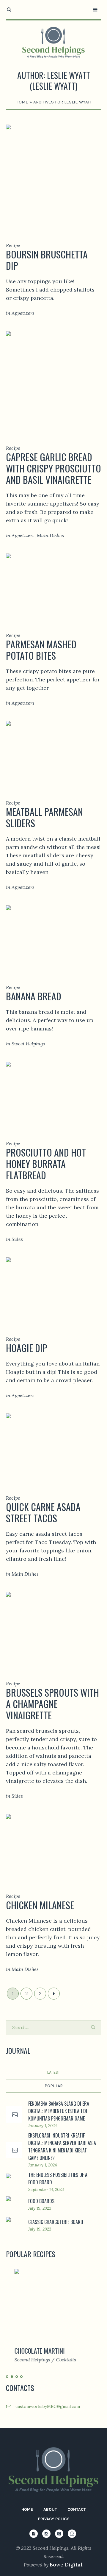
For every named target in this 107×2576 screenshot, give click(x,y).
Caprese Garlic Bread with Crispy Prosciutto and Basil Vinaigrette (53, 468)
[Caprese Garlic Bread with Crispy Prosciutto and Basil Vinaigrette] (53, 380)
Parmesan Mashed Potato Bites (41, 650)
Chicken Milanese (40, 1905)
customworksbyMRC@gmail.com (48, 2406)
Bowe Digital (66, 2565)
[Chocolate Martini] (53, 2305)
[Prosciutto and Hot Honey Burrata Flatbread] (53, 1093)
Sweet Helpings (28, 1044)
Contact (77, 2509)
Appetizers (23, 313)
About (50, 2509)
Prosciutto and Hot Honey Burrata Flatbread (46, 1164)
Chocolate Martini (31, 2351)
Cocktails (58, 2360)
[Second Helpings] (53, 42)
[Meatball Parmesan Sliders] (53, 752)
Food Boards (41, 2201)
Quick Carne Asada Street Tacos (43, 1512)
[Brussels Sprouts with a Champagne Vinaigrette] (53, 1628)
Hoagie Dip (27, 1348)
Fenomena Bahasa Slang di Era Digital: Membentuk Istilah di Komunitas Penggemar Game (59, 2111)
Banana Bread (34, 996)
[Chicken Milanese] (53, 1845)
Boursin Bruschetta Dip (47, 260)
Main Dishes (50, 535)
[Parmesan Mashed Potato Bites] (53, 584)
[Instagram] (46, 2534)
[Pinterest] (59, 2534)
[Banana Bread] (53, 936)
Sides (17, 1239)
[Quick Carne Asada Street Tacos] (53, 1446)
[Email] (72, 2534)
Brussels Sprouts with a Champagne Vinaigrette (52, 1704)
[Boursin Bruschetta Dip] (53, 175)
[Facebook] (34, 2534)
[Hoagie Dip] (53, 1288)
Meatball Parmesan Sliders (44, 817)
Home (22, 102)
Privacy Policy (53, 2519)
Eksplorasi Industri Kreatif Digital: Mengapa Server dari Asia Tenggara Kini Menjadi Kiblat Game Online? (62, 2147)
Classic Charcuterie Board (56, 2222)
